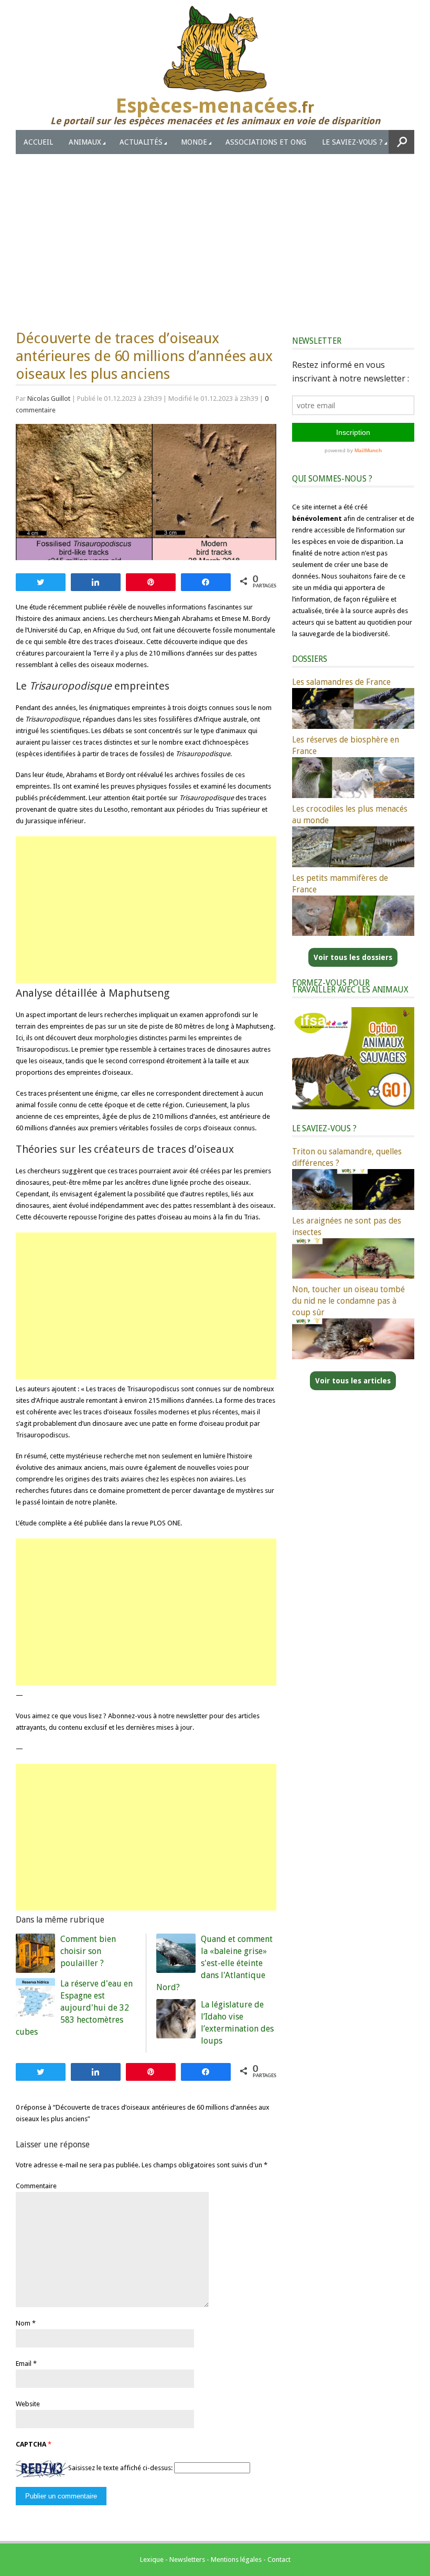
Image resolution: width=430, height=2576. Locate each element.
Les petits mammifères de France (340, 884)
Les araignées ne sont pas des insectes (347, 1226)
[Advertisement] (215, 233)
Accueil (38, 142)
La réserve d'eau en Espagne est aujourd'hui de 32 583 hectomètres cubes (74, 2008)
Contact (279, 2559)
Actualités (141, 142)
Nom (23, 2323)
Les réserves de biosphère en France (346, 745)
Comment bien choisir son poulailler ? (88, 1951)
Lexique (152, 2559)
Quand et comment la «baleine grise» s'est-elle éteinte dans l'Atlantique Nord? (214, 1963)
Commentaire (36, 2186)
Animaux (85, 142)
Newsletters (187, 2559)
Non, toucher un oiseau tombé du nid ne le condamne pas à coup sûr (348, 1301)
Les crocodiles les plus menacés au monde (350, 815)
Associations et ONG (266, 142)
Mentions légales (236, 2559)
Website (28, 2404)
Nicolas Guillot (49, 399)
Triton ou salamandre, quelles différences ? (347, 1157)
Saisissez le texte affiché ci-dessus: (120, 2468)
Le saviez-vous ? (352, 142)
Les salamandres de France (341, 682)
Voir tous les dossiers (353, 957)
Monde (194, 142)
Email (24, 2364)
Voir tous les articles (353, 1381)
